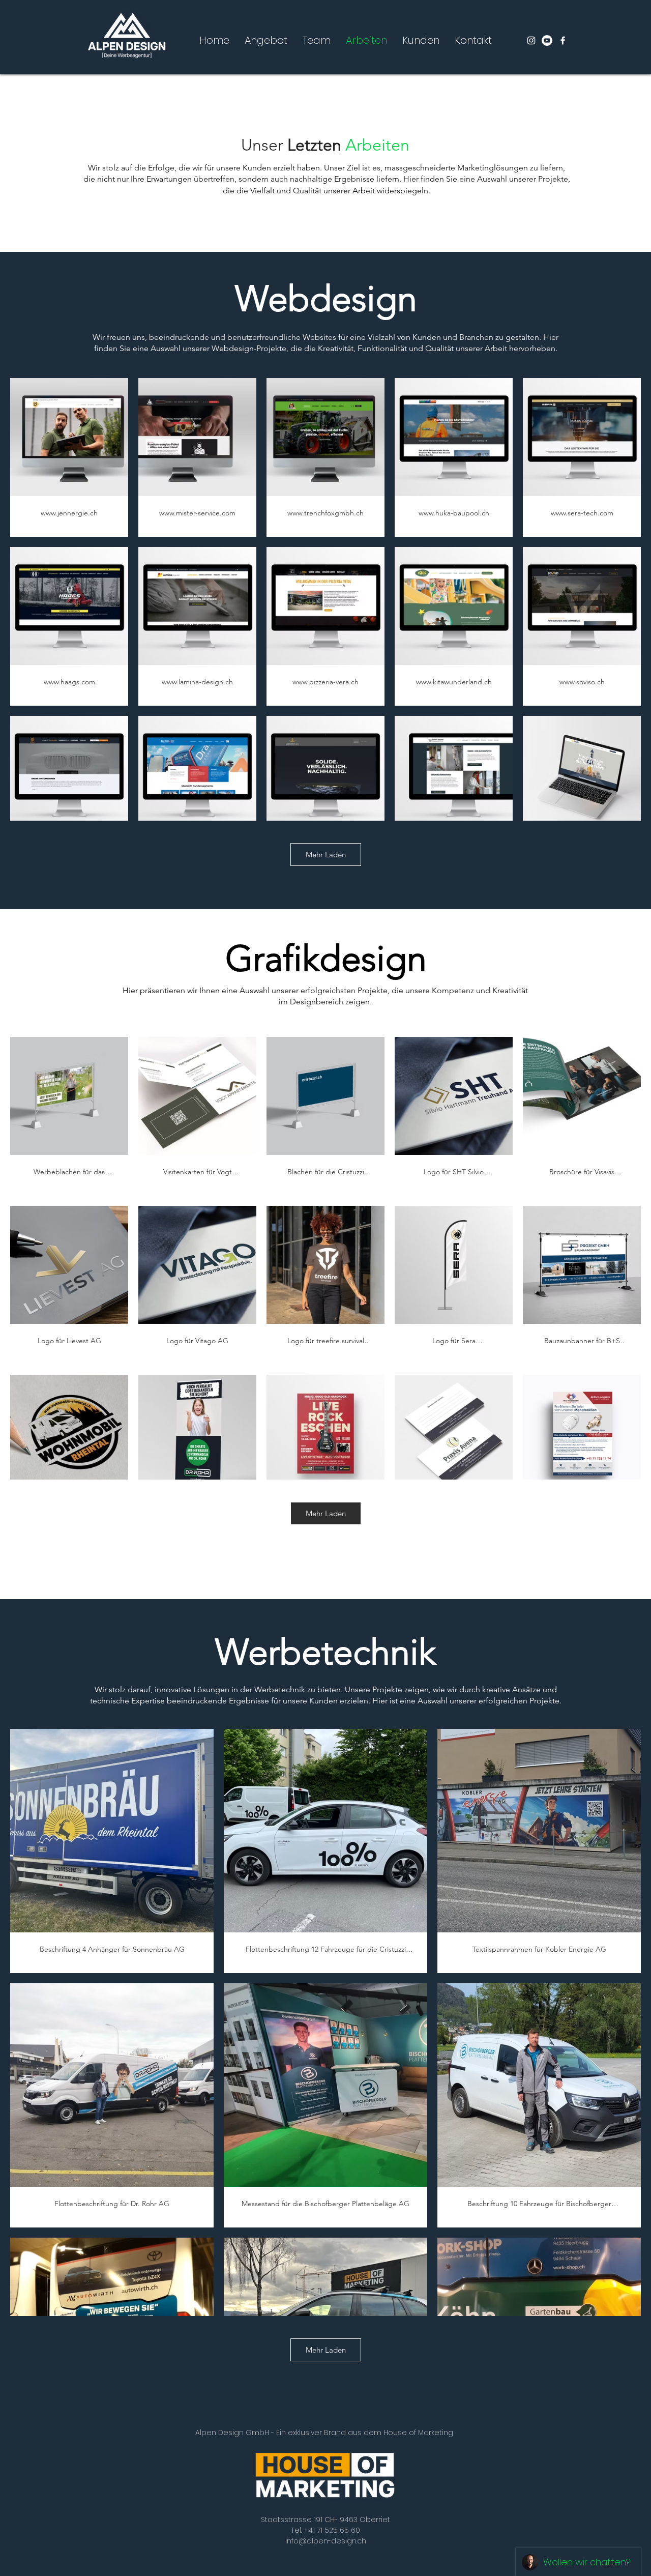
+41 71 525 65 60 (332, 2530)
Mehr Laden (326, 855)
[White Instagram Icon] (531, 40)
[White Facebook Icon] (563, 40)
